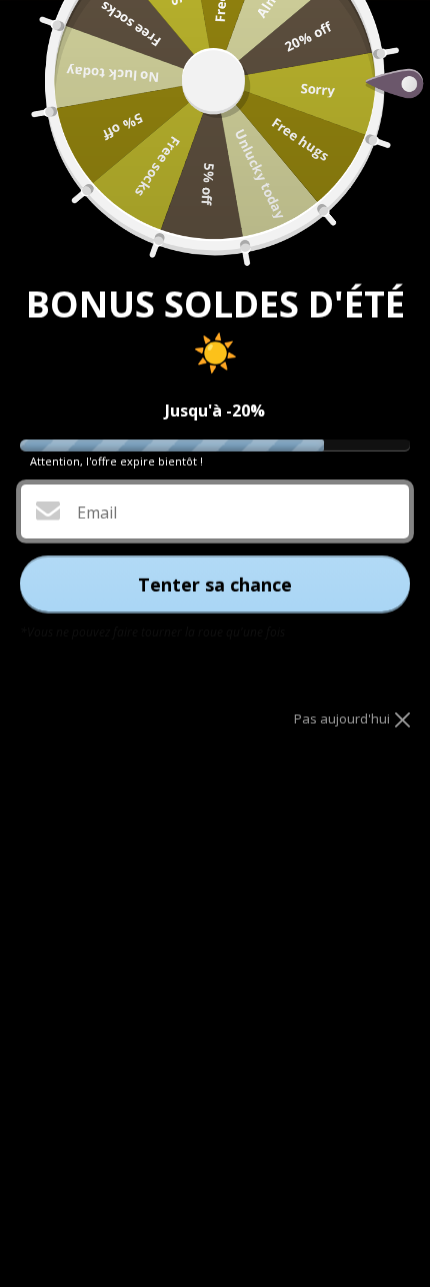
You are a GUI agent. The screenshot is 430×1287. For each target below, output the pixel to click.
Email (97, 512)
